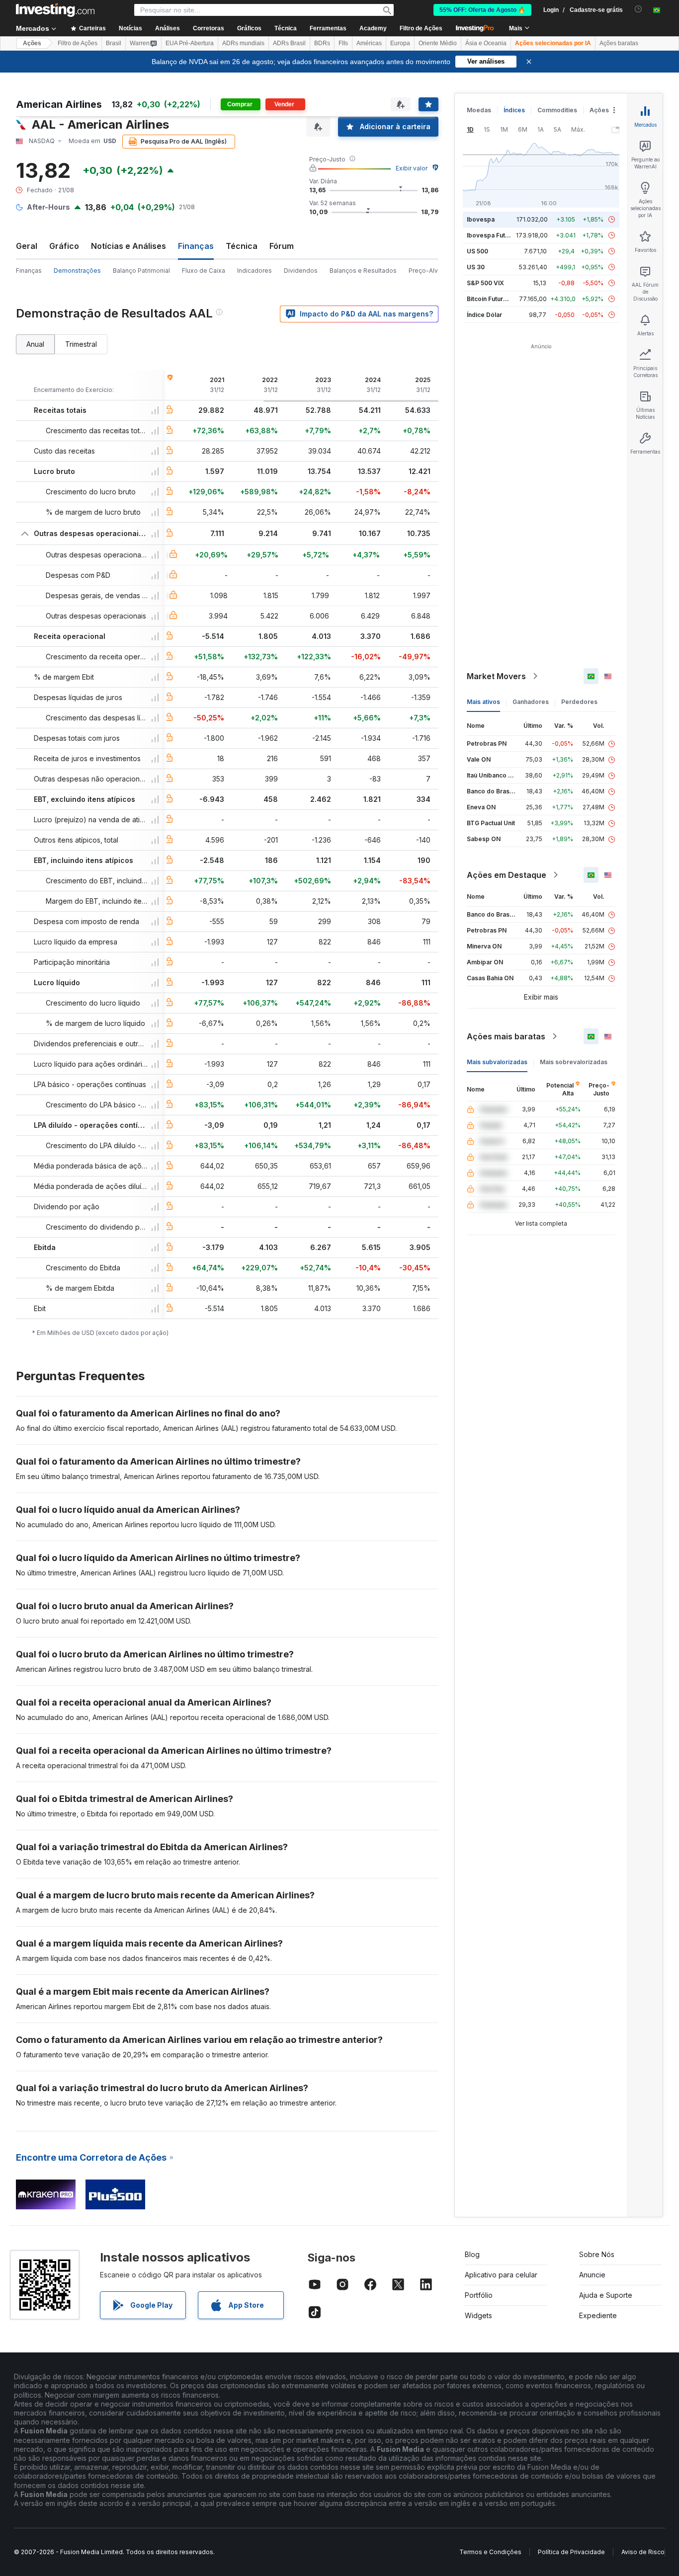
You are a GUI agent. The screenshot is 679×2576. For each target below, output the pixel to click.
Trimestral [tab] (81, 344)
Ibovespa (481, 219)
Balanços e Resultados (363, 271)
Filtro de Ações (421, 28)
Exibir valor (412, 168)
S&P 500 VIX (485, 283)
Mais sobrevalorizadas (574, 1062)
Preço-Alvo (425, 271)
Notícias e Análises (128, 246)
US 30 (476, 267)
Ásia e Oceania (486, 43)
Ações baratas (619, 43)
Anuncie (592, 2275)
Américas (369, 43)
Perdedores (579, 702)
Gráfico (64, 246)
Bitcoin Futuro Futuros (499, 299)
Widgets (478, 2315)
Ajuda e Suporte (606, 2295)
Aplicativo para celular (501, 2275)
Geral (27, 246)
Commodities (557, 110)
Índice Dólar (484, 315)
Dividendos (301, 271)
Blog (472, 2254)
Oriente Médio (438, 43)
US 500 (477, 251)
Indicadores (255, 271)
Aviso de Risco (643, 2552)
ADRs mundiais (243, 43)
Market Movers (496, 676)
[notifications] (638, 9)
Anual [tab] (35, 344)
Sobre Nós (597, 2254)
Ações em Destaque (507, 875)
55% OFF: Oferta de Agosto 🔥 (482, 10)
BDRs (322, 43)
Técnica (242, 246)
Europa (400, 43)
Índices (514, 110)
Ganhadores (531, 702)
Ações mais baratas (506, 1036)
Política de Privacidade (571, 2552)
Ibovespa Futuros (493, 235)
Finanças (29, 271)
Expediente (598, 2315)
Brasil (114, 43)
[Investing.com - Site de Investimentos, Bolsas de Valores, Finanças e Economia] (55, 10)
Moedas (479, 110)
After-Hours (48, 207)
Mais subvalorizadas (497, 1062)
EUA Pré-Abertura (190, 43)
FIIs (343, 43)
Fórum (282, 246)
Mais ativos (483, 702)
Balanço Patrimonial (141, 271)
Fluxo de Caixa (204, 271)
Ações (32, 43)
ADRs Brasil (289, 43)
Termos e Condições (490, 2552)
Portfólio (479, 2295)
